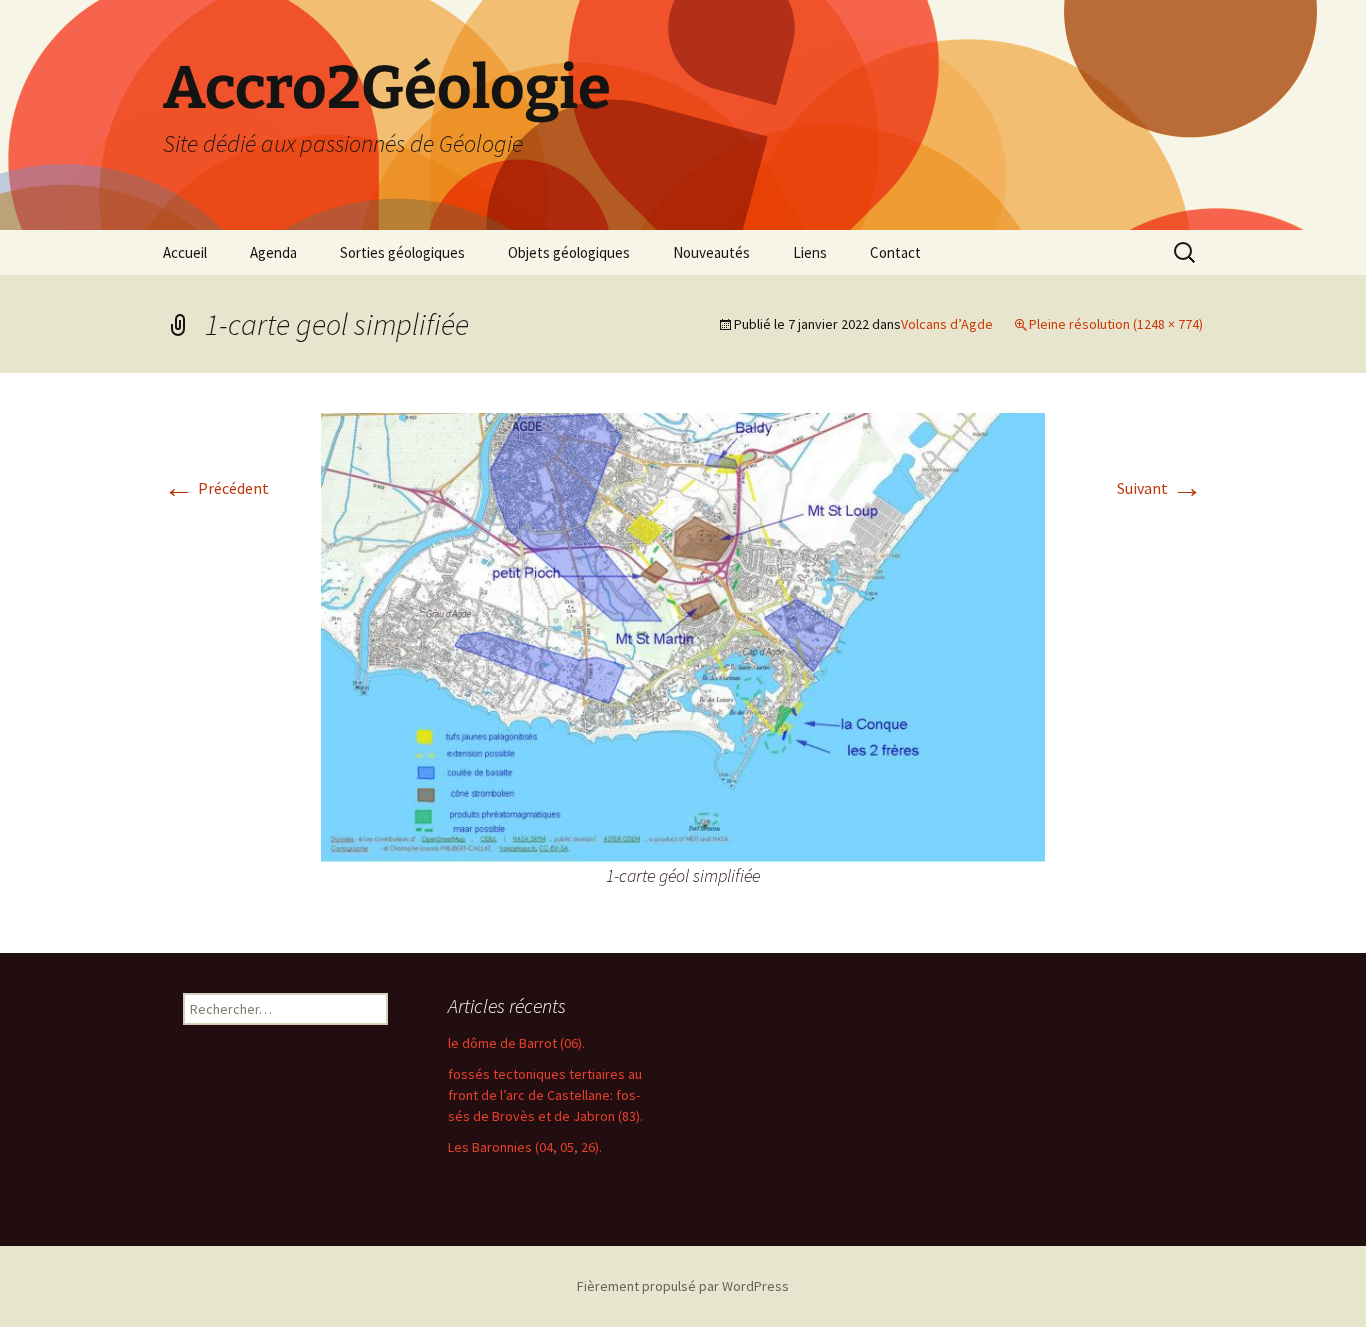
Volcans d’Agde (947, 324)
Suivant (1160, 488)
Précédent (216, 488)
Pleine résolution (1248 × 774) (1116, 324)
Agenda (273, 252)
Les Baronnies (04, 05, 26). (525, 1147)
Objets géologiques (569, 252)
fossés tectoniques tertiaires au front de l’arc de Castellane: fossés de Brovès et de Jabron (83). (545, 1095)
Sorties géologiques (402, 252)
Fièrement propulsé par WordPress (683, 1286)
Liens (810, 252)
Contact (895, 252)
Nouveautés (711, 252)
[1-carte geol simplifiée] (683, 635)
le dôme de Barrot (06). (516, 1043)
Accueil (185, 252)
